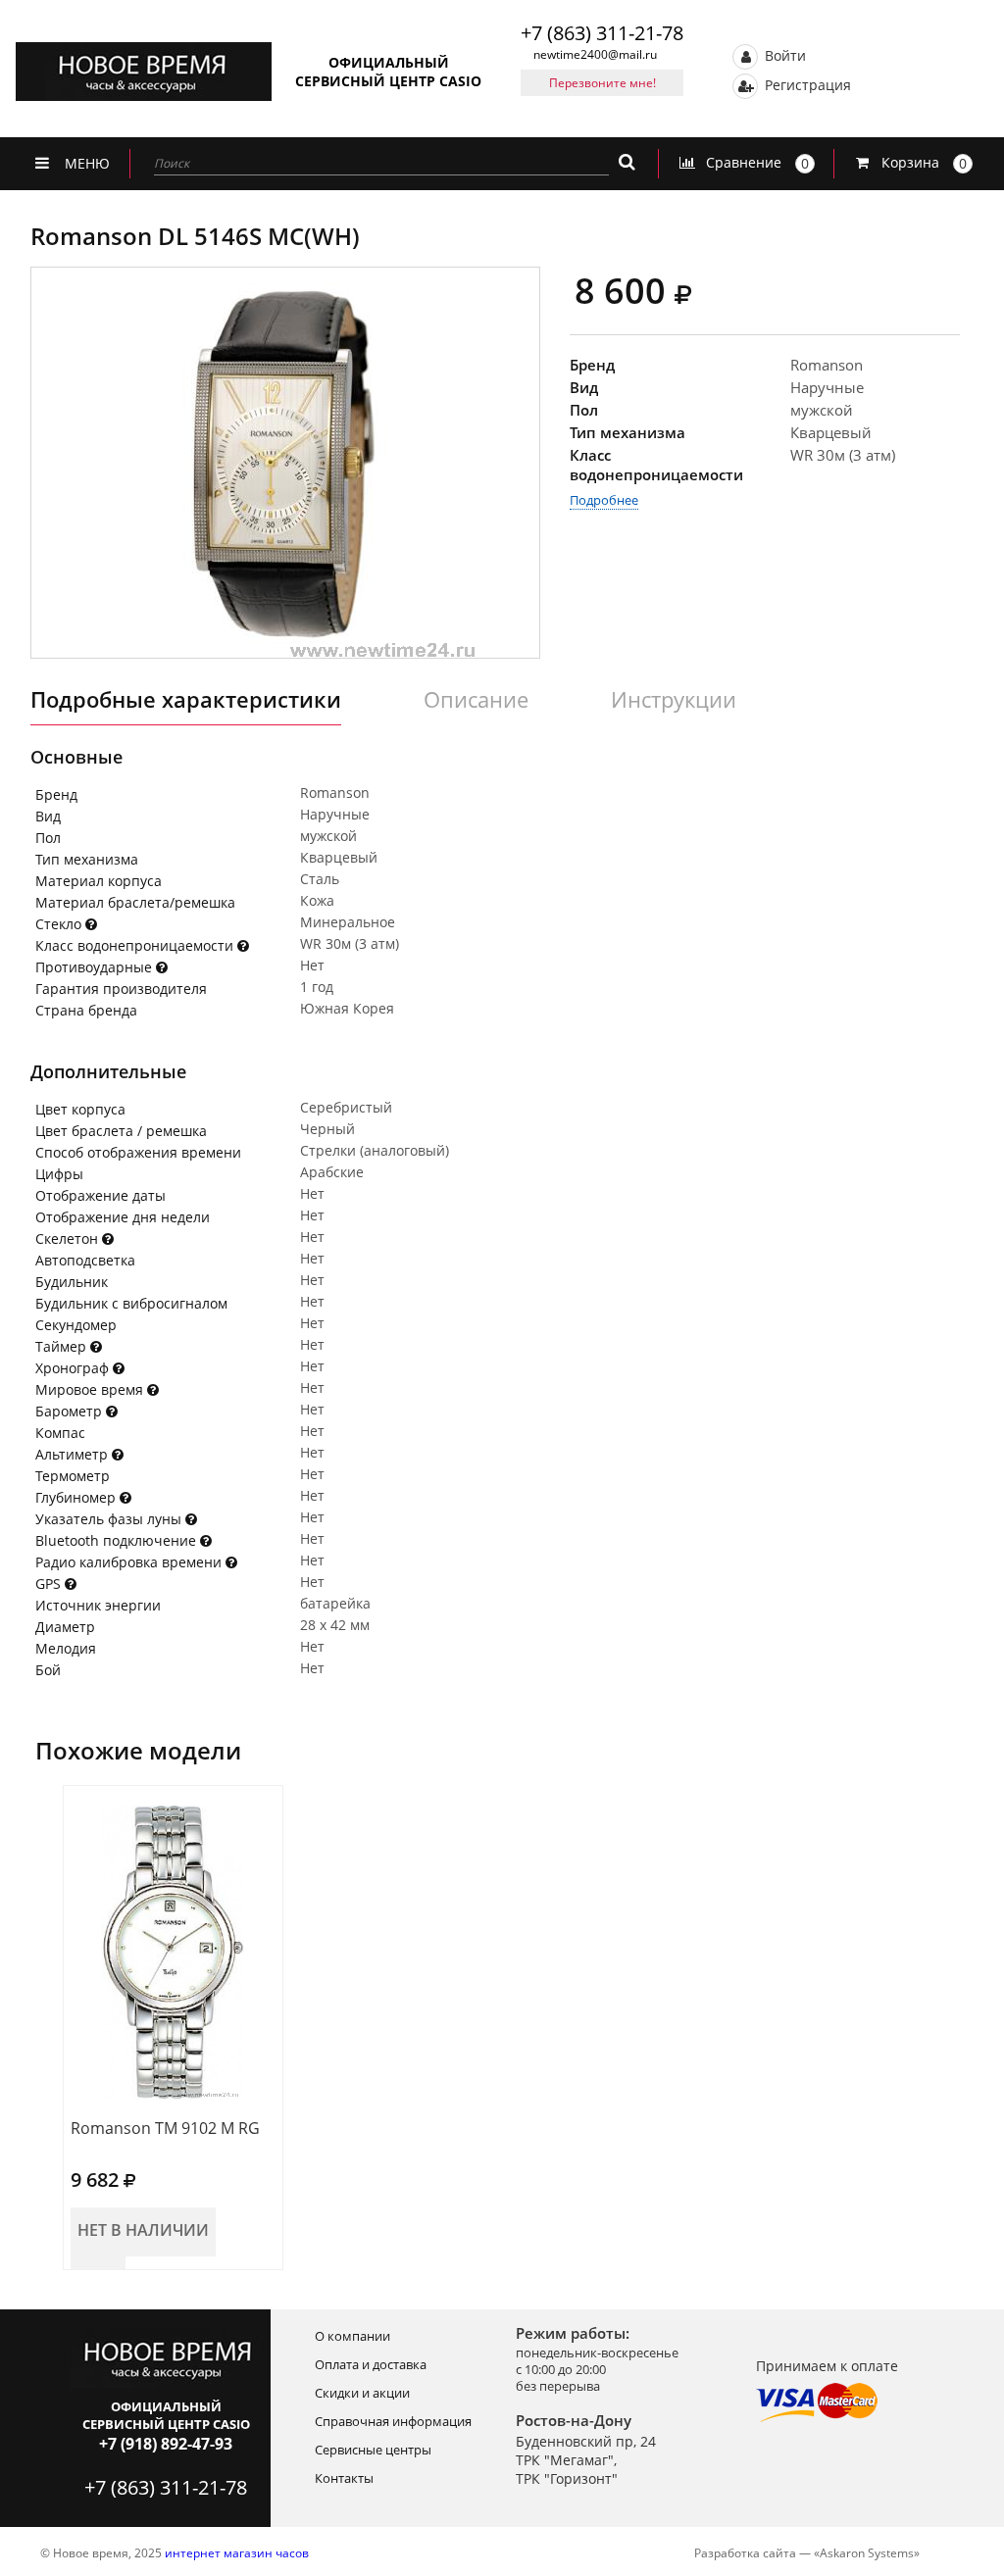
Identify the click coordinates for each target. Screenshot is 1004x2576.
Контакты (344, 2478)
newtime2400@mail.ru (595, 54)
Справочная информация (393, 2421)
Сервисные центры (373, 2450)
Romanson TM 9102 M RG (165, 2128)
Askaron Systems (867, 2553)
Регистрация (806, 84)
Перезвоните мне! (602, 83)
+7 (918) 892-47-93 (166, 2444)
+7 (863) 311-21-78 (602, 33)
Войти (783, 54)
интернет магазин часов (237, 2553)
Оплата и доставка (371, 2364)
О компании (352, 2336)
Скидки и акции (362, 2393)
